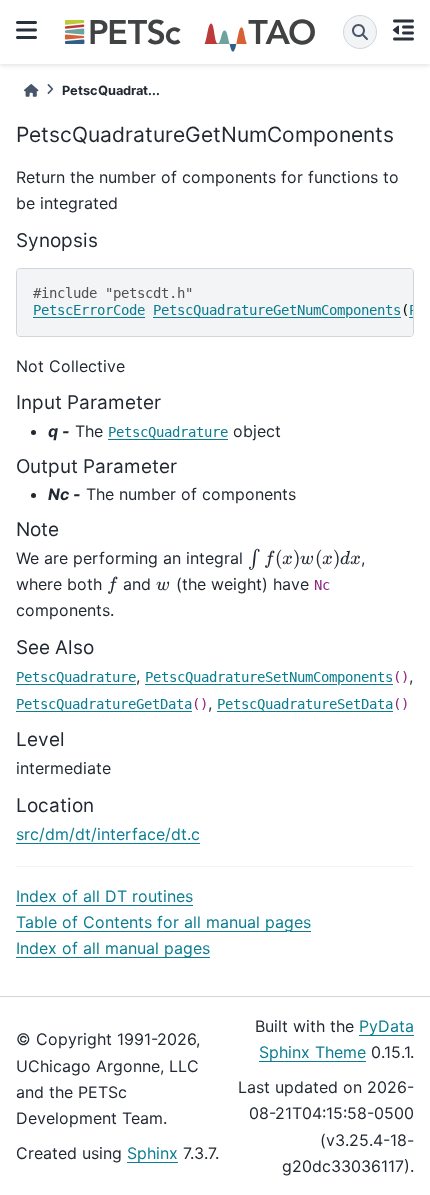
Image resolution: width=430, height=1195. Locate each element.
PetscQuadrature (168, 432)
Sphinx (152, 1153)
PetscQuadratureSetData (305, 704)
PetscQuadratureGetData (104, 704)
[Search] (360, 32)
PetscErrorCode (89, 310)
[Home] (31, 90)
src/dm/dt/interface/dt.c (108, 834)
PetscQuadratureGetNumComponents (277, 310)
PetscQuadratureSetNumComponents (269, 677)
